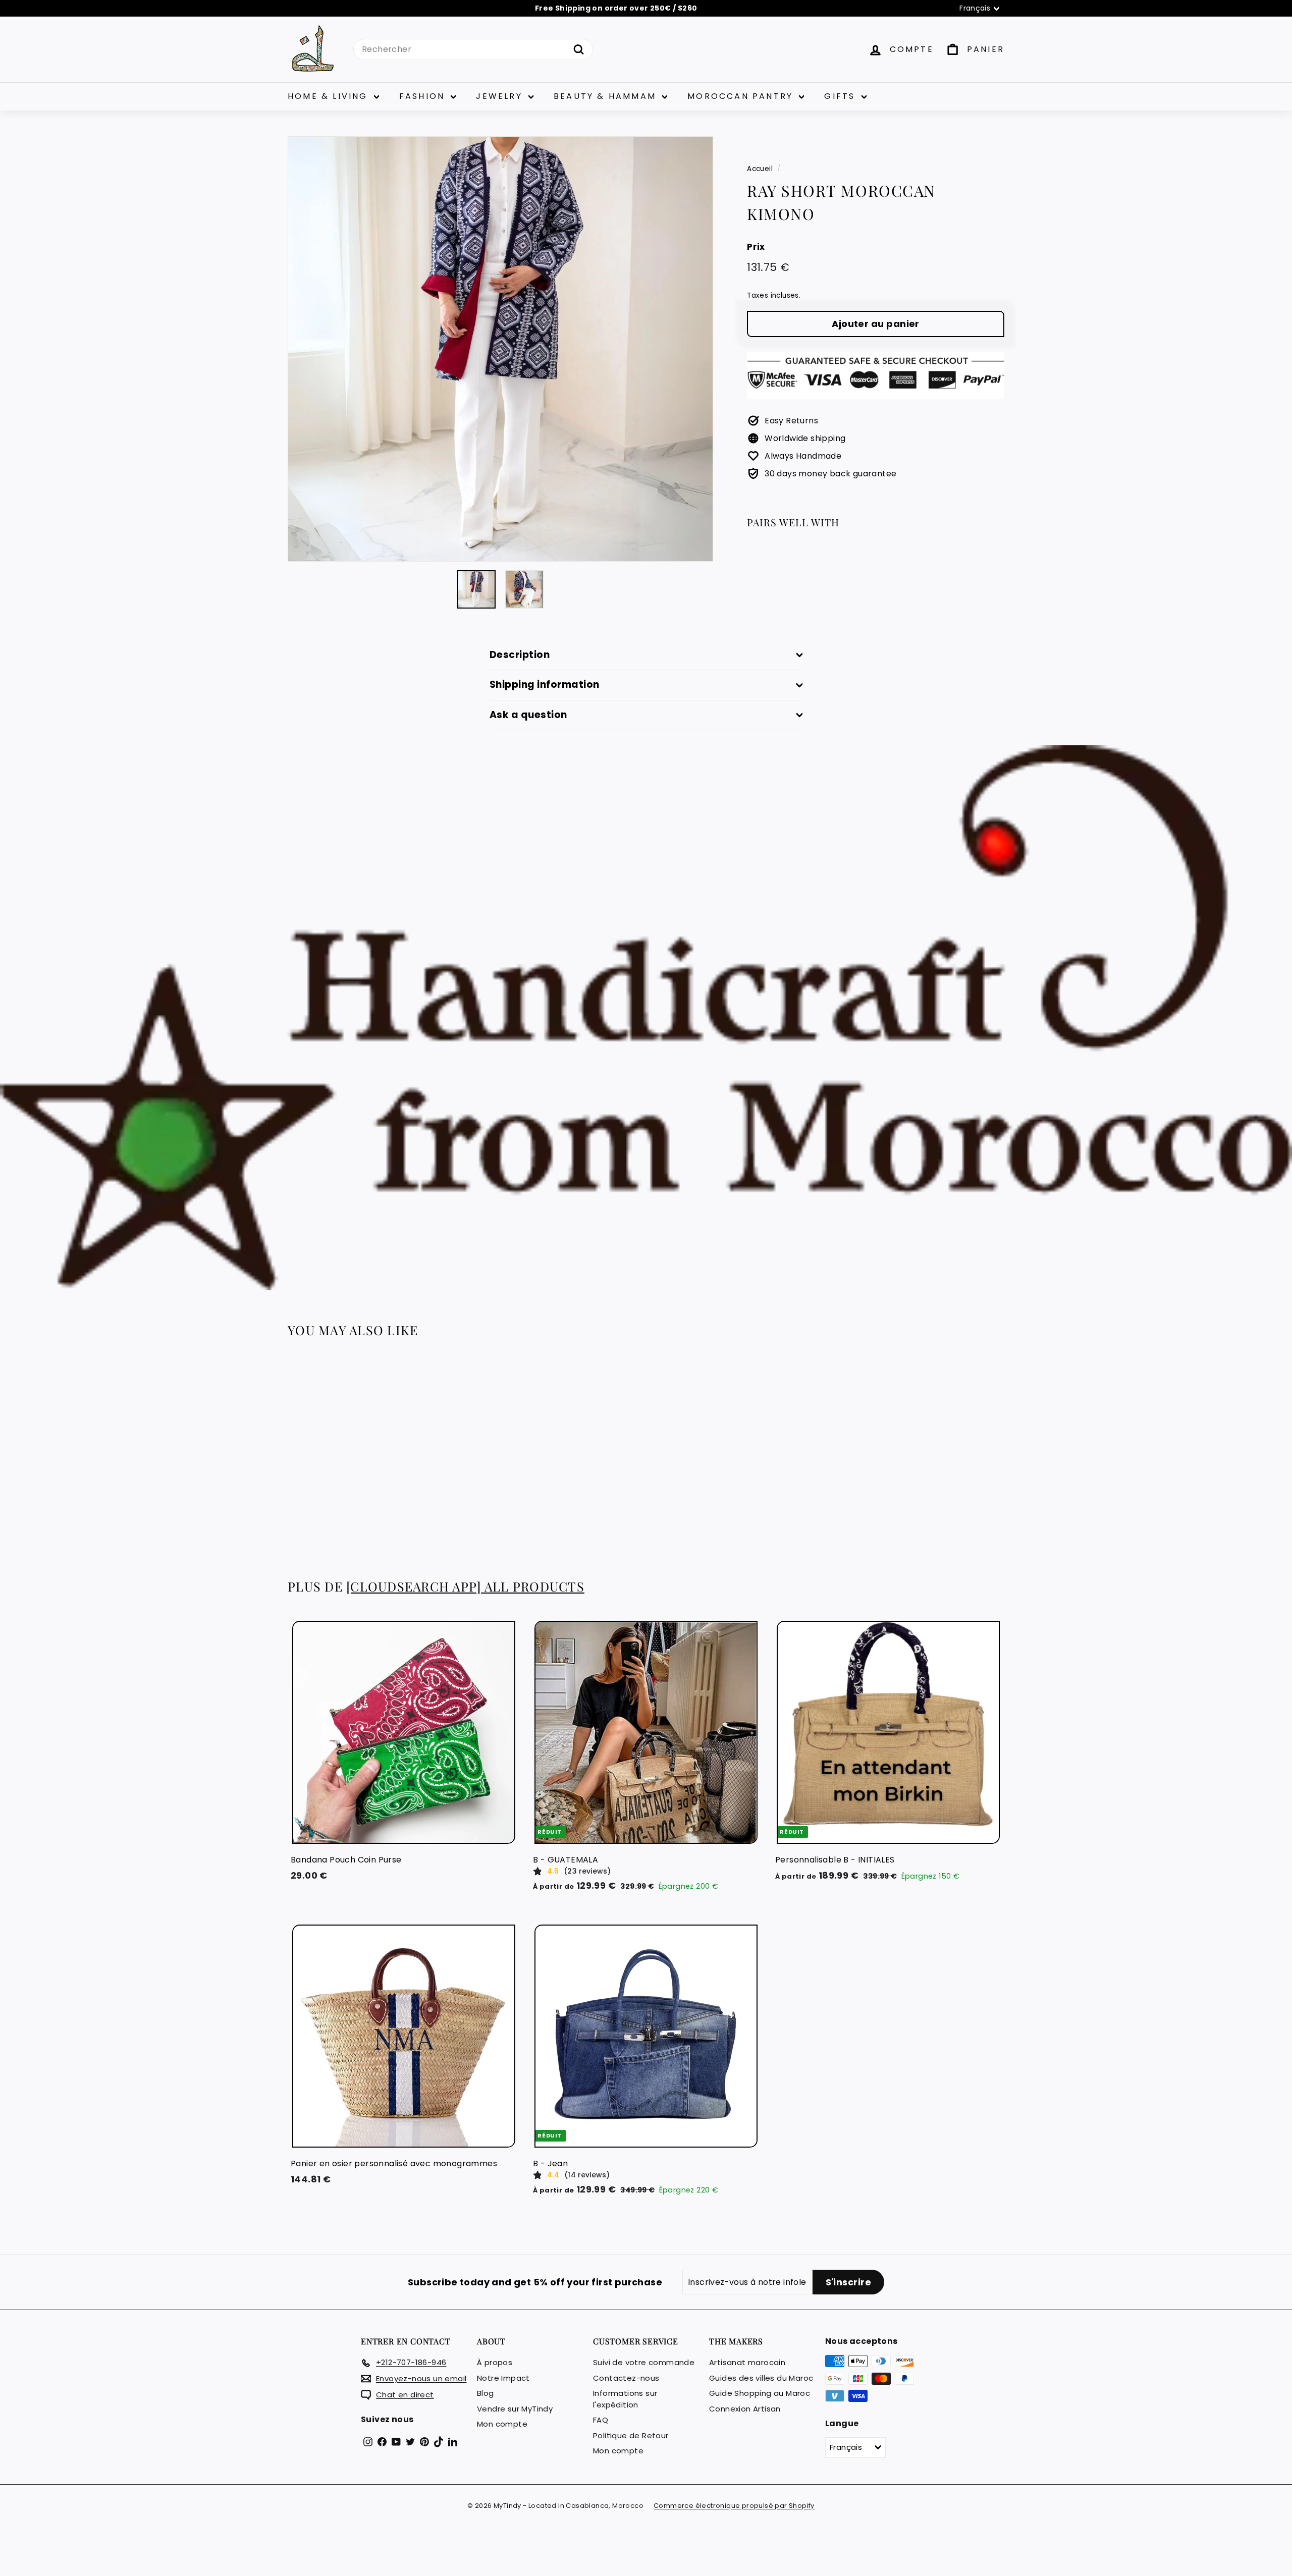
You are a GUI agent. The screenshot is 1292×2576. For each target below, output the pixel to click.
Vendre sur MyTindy (515, 2409)
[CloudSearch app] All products (465, 1586)
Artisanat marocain (747, 2362)
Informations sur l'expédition (625, 2399)
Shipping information (545, 684)
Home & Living (330, 96)
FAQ (601, 2420)
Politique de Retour (631, 2435)
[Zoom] (500, 349)
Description (520, 655)
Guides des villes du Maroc (761, 2378)
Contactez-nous (626, 2378)
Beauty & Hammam (607, 96)
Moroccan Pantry (742, 96)
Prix (756, 247)
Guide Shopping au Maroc (760, 2393)
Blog (486, 2393)
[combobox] (473, 49)
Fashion (424, 96)
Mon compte (502, 2424)
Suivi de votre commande (644, 2362)
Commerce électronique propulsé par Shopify (734, 2506)
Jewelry (501, 96)
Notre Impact (503, 2378)
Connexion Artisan (745, 2409)
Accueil (760, 169)
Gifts (841, 96)
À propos (495, 2362)
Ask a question (528, 715)
